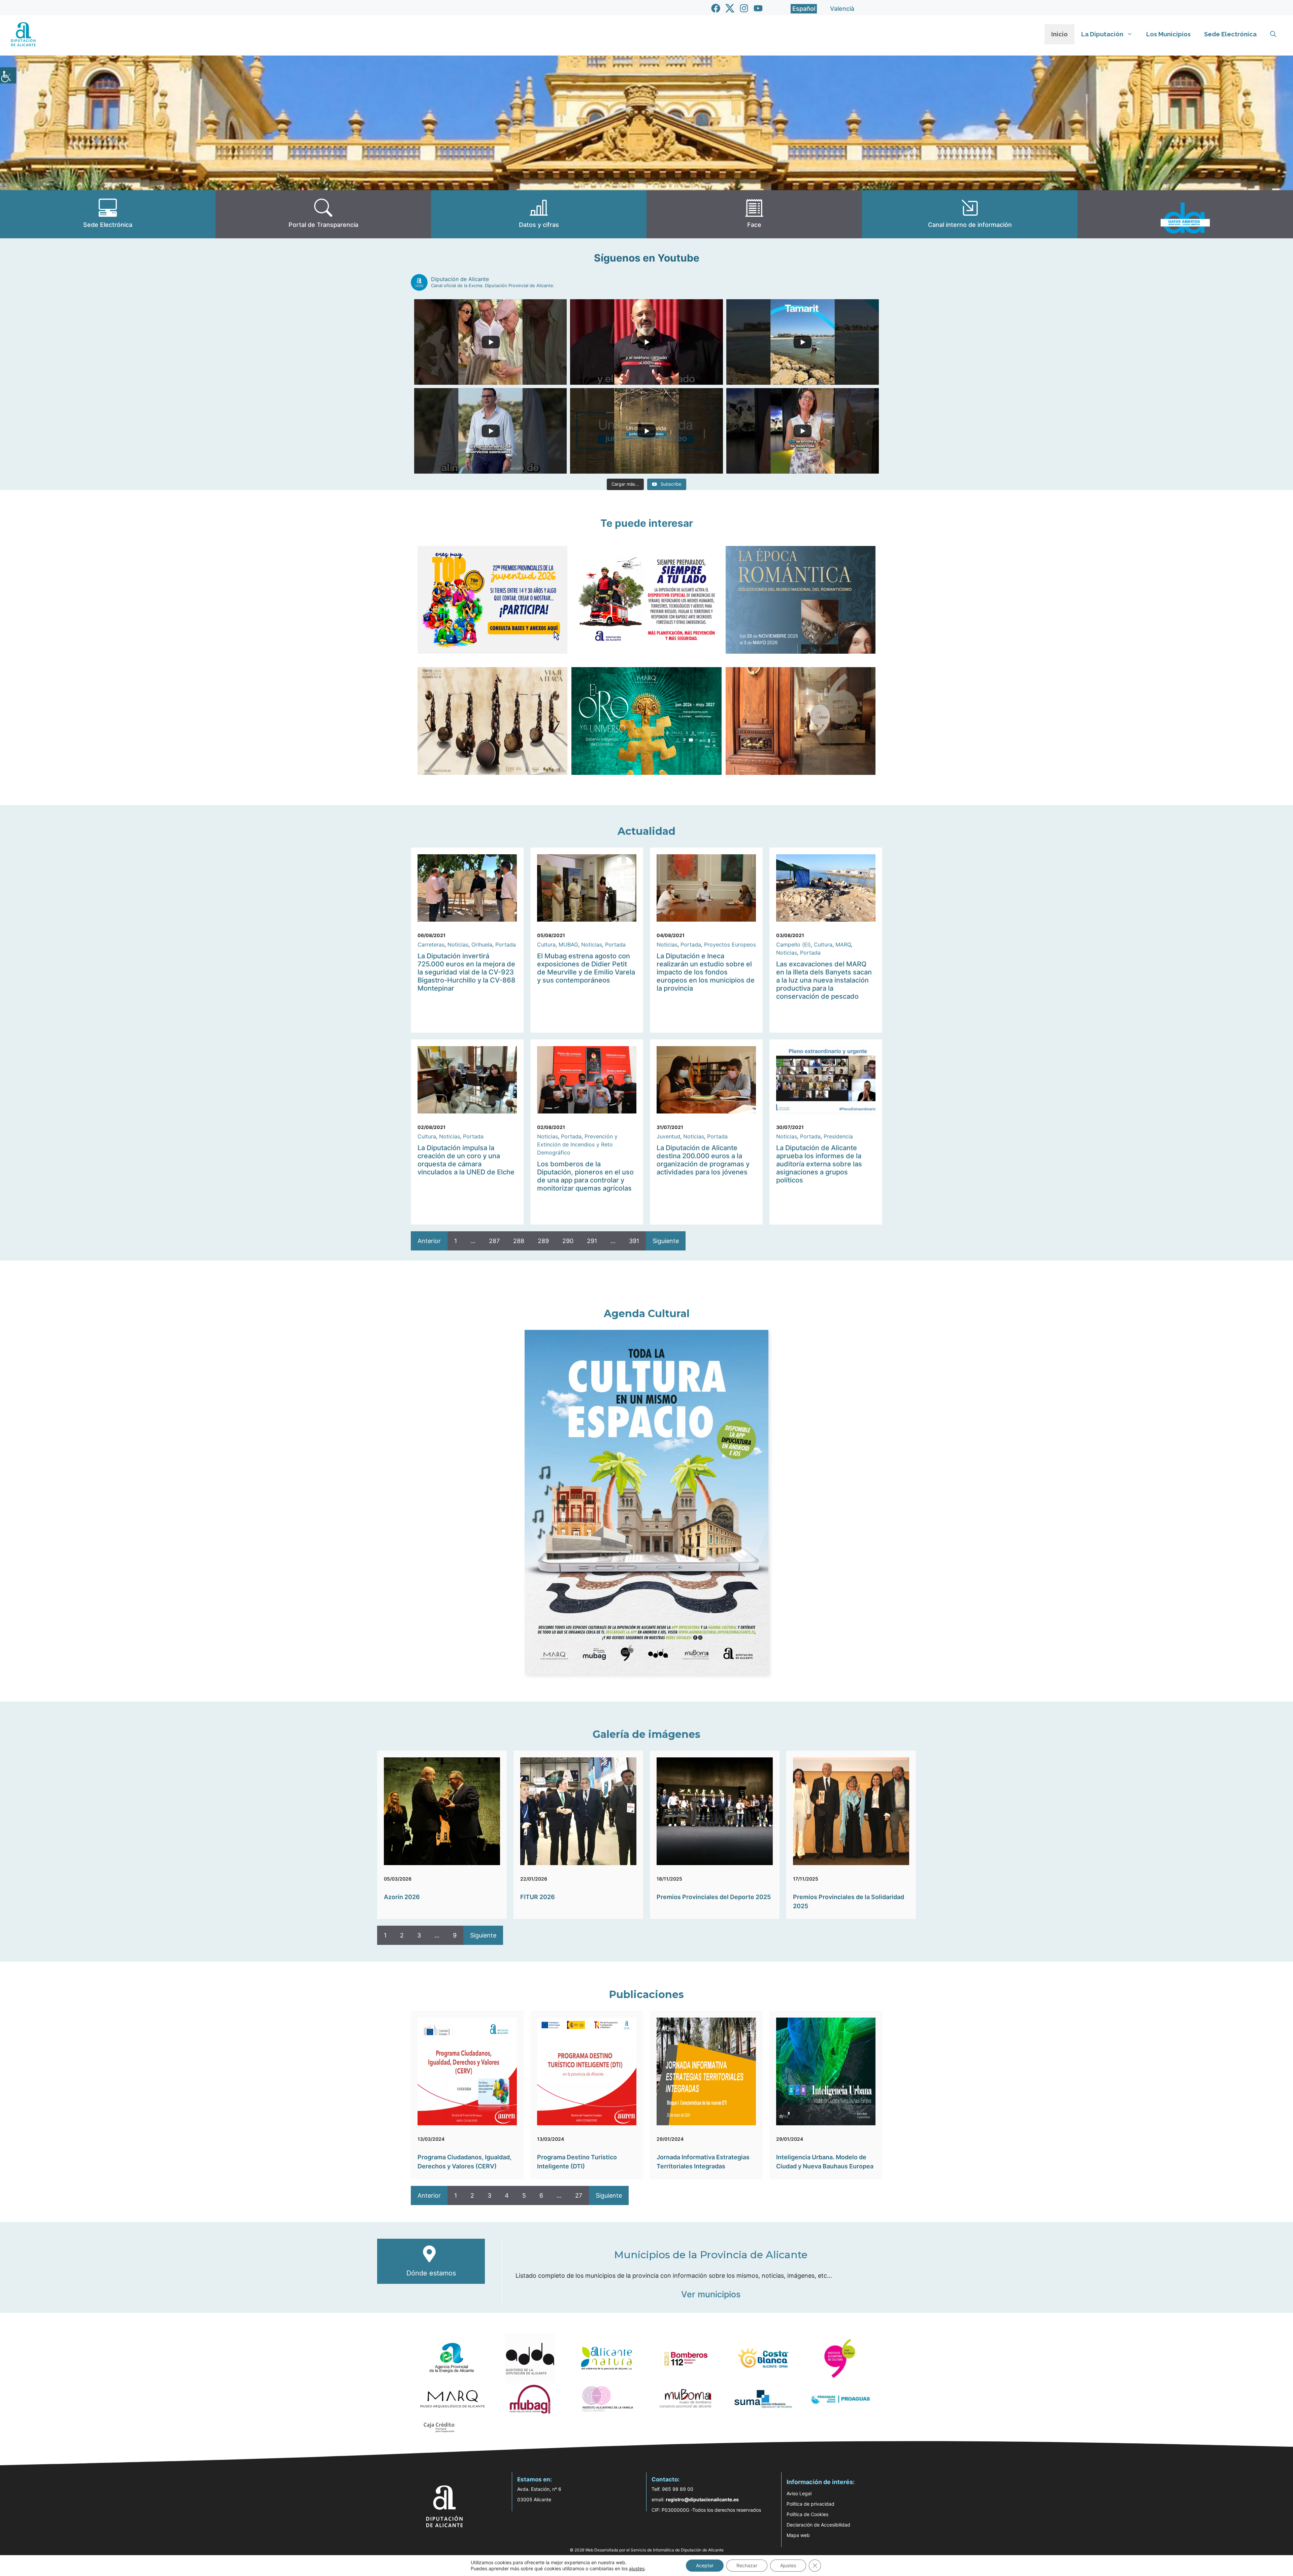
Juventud (668, 1136)
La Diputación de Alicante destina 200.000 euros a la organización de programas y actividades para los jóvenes (703, 1160)
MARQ (843, 944)
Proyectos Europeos (730, 944)
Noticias (458, 944)
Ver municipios (711, 2294)
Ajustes (788, 2565)
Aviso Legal (799, 2493)
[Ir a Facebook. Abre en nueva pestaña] (716, 8)
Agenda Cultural (647, 1314)
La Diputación (1102, 34)
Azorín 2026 (402, 1897)
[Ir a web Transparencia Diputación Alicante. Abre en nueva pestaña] (323, 214)
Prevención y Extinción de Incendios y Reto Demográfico (577, 1144)
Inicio (1059, 34)
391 (634, 1241)
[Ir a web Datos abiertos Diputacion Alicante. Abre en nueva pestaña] (1185, 214)
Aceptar (705, 2565)
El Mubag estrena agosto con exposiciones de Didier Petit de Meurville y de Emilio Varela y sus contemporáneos (586, 968)
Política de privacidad (810, 2504)
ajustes (637, 2568)
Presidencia (838, 1136)
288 (519, 1241)
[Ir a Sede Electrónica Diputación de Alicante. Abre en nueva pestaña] (108, 214)
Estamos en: (535, 2479)
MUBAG (568, 944)
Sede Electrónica (1230, 34)
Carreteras (431, 944)
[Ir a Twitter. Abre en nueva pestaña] (730, 8)
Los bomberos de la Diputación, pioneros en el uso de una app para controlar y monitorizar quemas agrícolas (585, 1176)
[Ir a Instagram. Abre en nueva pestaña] (744, 8)
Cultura (546, 944)
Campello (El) (793, 944)
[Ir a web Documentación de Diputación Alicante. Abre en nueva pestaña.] (539, 214)
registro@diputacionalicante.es (702, 2499)
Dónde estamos (431, 2273)
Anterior (429, 1241)
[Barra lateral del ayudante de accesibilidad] (8, 75)
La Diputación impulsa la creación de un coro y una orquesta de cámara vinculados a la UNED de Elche (466, 1160)
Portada (506, 944)
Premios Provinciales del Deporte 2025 (714, 1897)
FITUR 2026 (538, 1897)
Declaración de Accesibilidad (818, 2525)
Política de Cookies (807, 2514)
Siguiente (666, 1241)
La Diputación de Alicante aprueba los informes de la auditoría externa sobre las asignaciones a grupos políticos (819, 1164)
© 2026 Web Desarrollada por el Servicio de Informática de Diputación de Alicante (647, 2550)
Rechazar (747, 2565)
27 (579, 2195)
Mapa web (798, 2535)
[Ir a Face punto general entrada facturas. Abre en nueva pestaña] (754, 214)
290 (568, 1241)
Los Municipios (1168, 34)
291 (592, 1241)
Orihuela (482, 944)
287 (494, 1241)
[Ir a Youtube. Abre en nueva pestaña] (758, 8)
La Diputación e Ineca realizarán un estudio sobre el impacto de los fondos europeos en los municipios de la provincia (706, 972)
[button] (1273, 34)
